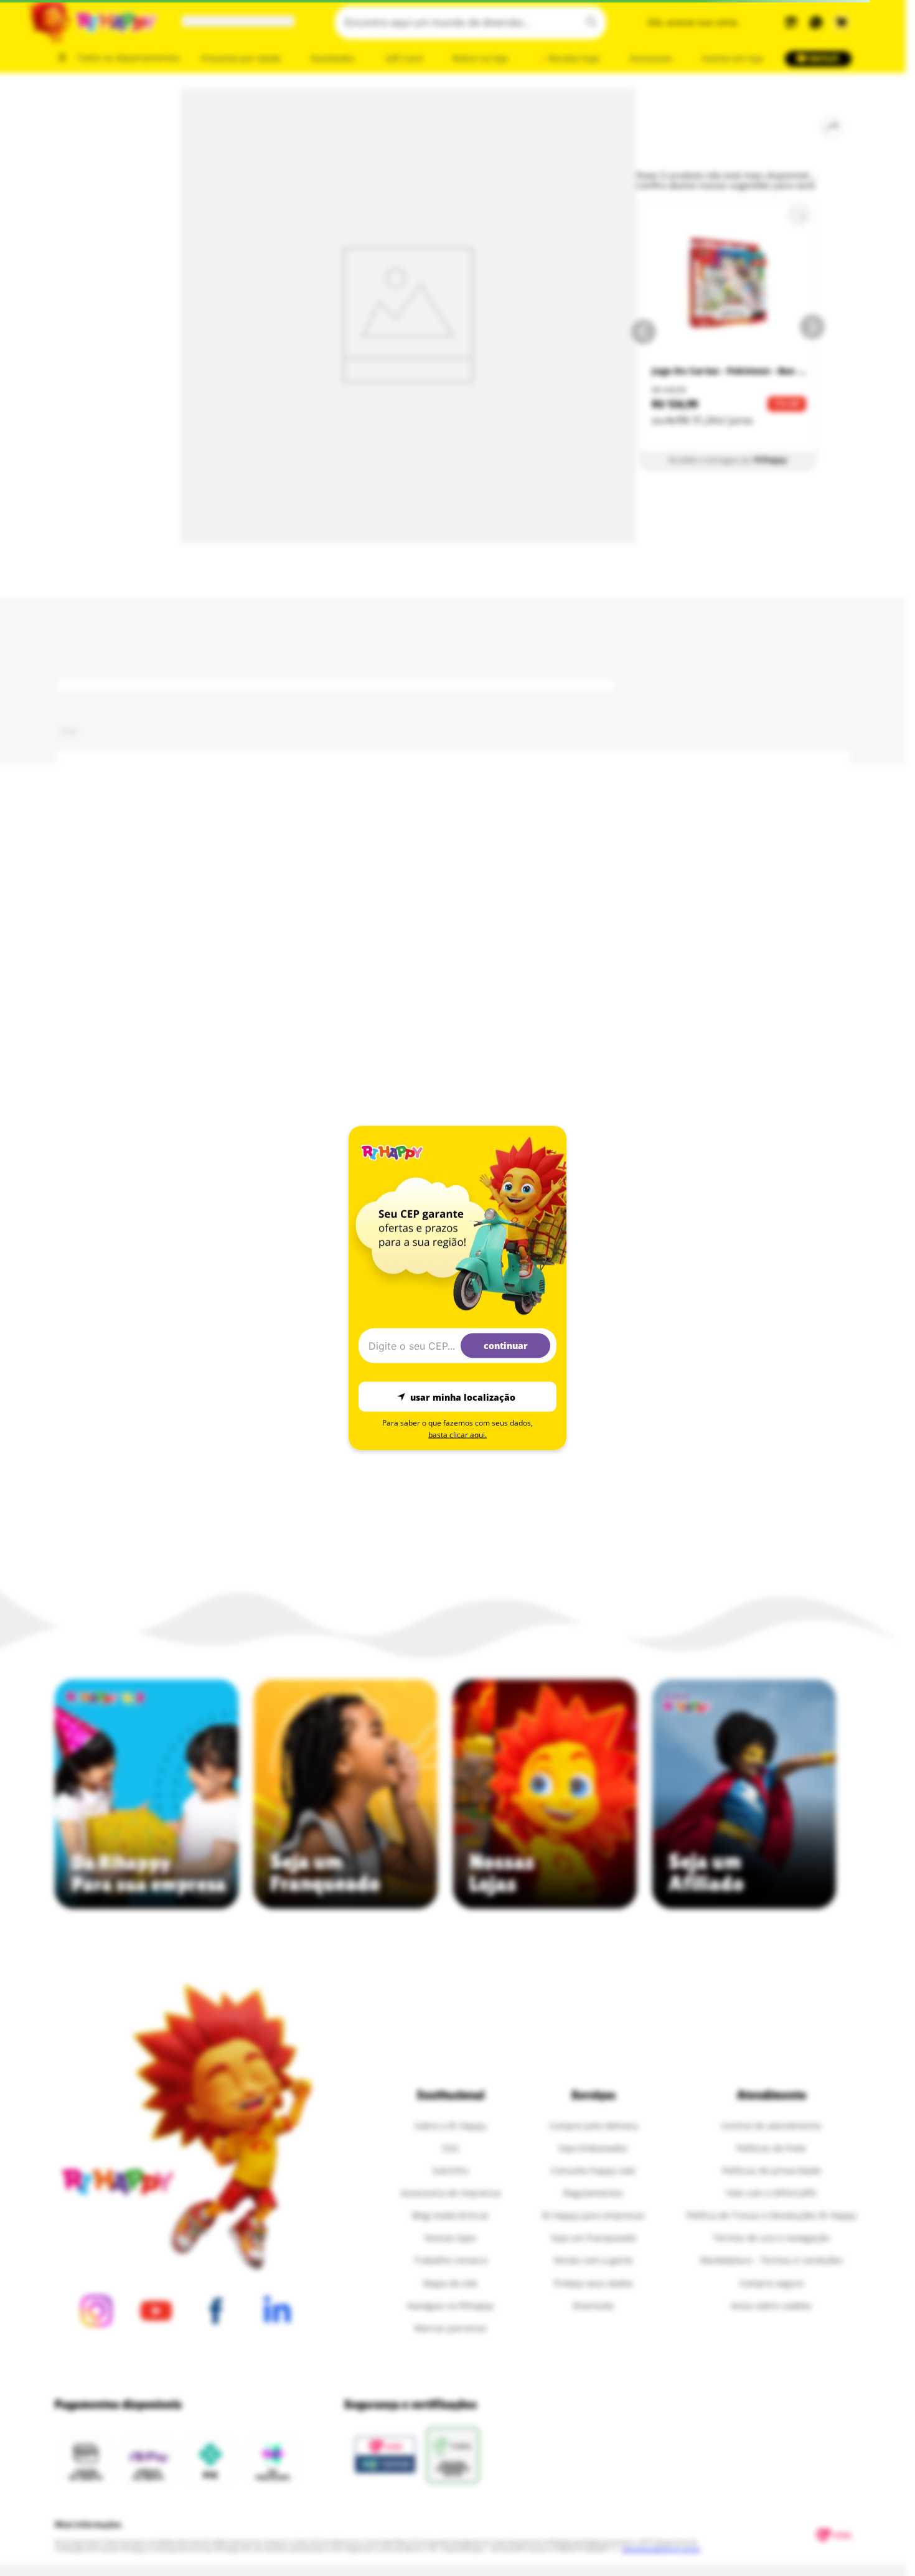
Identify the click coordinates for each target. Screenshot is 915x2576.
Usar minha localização (463, 1397)
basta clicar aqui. (457, 1435)
